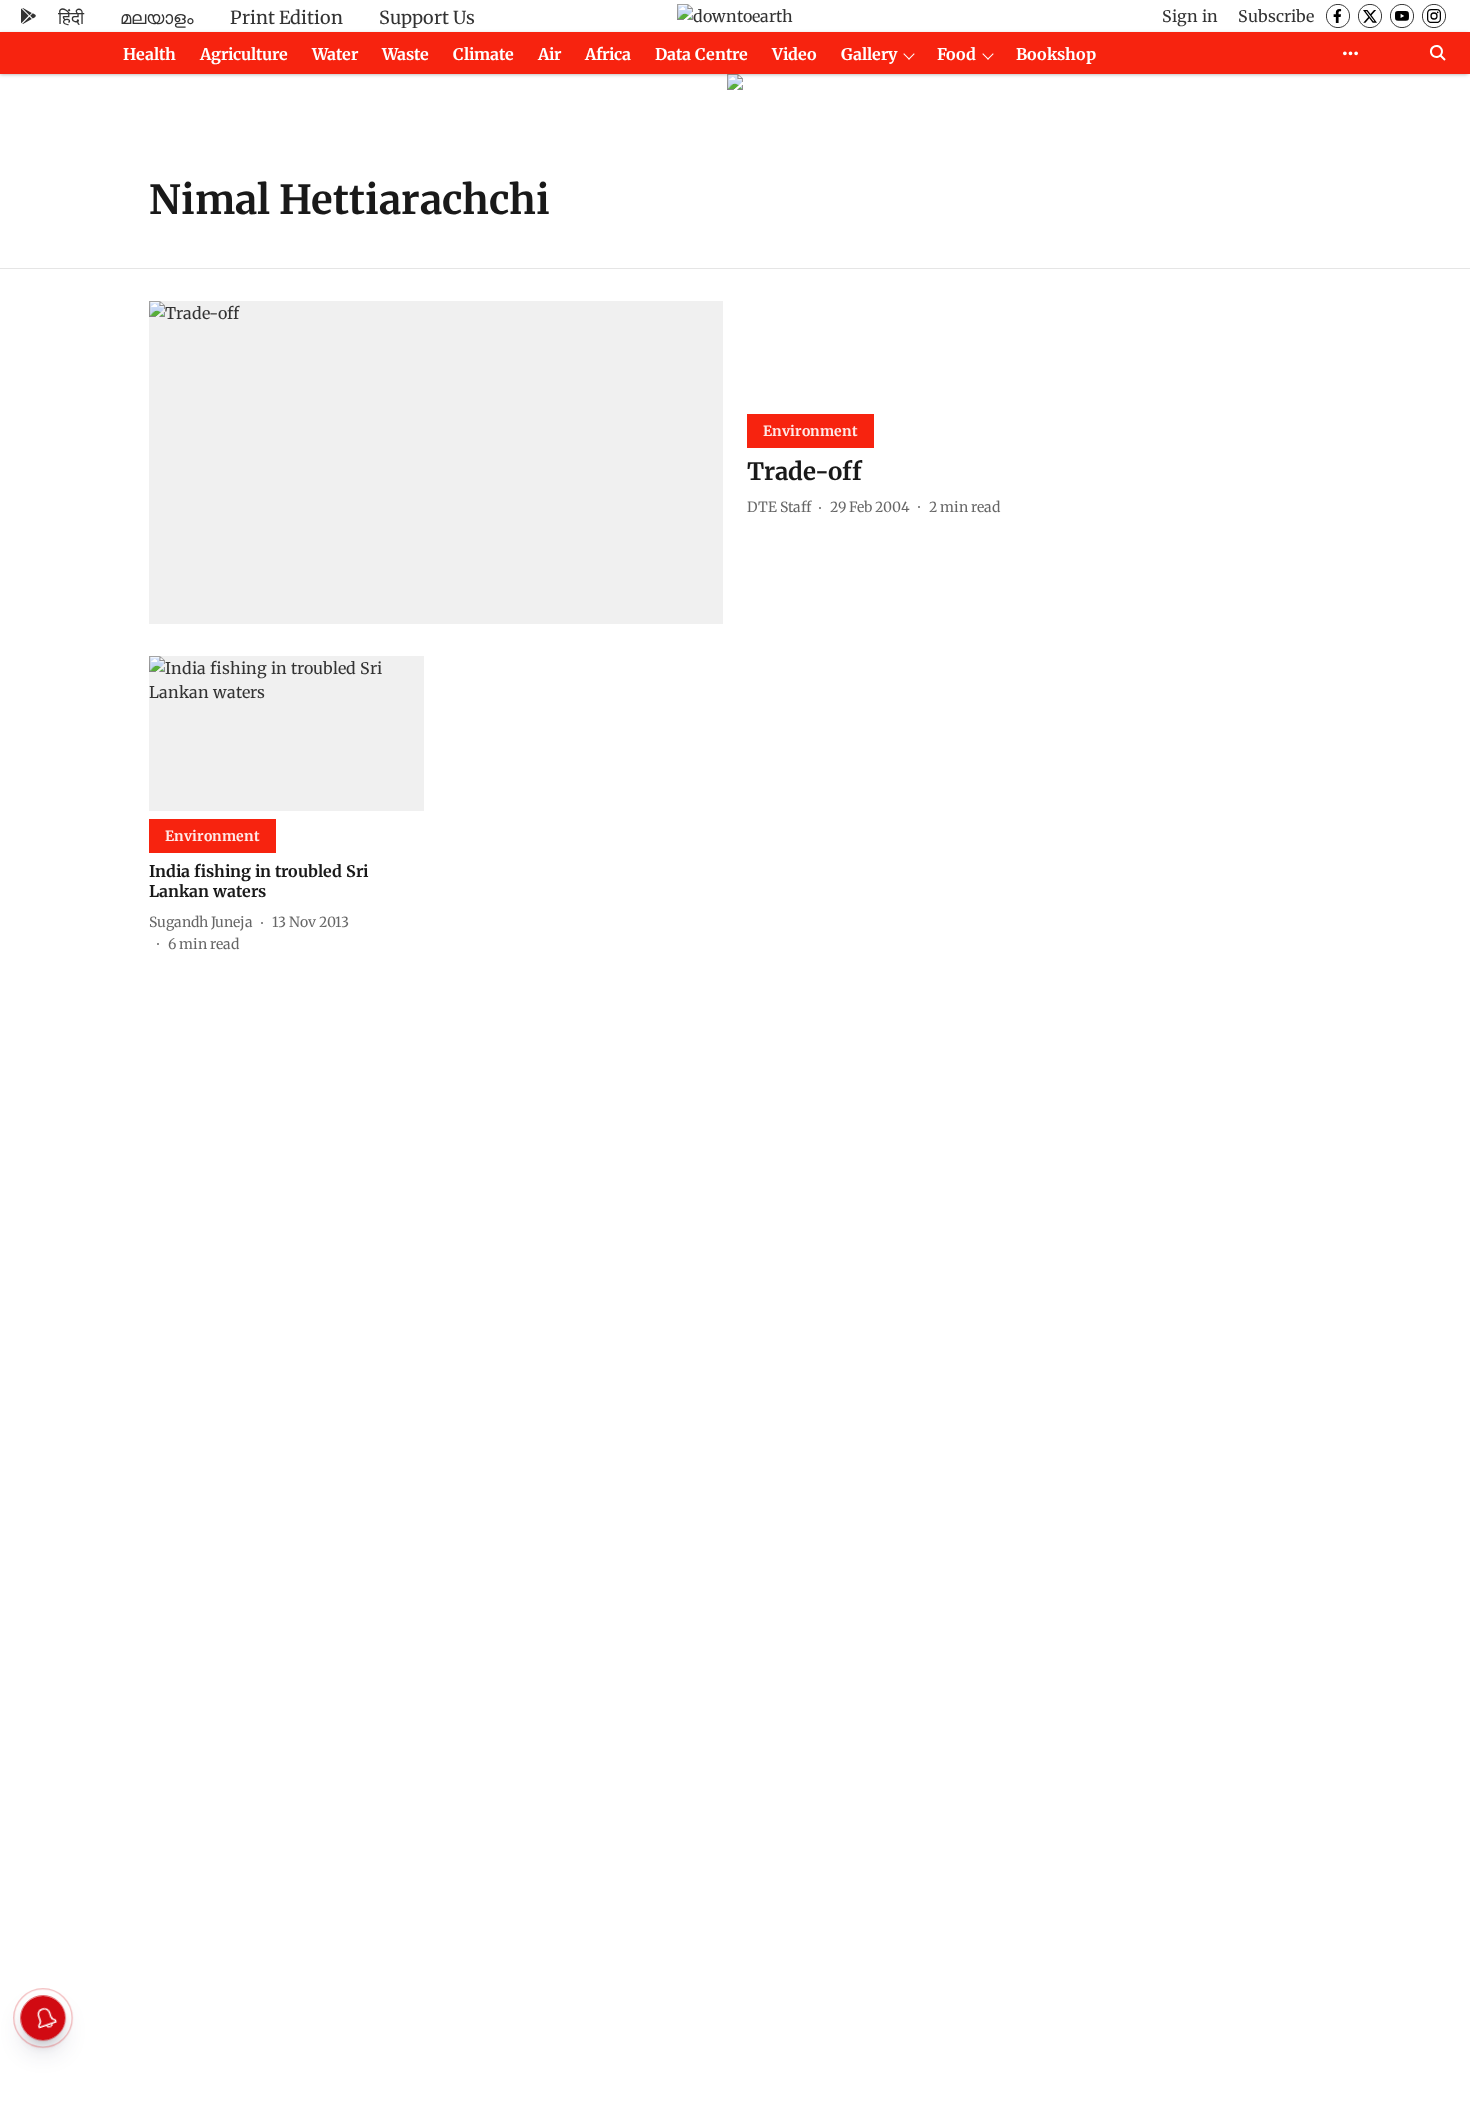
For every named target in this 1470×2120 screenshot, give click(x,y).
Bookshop (1056, 54)
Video (794, 54)
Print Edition (286, 17)
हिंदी (71, 17)
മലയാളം (157, 17)
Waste (405, 54)
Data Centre (701, 54)
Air (549, 54)
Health (149, 54)
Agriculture (244, 54)
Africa (608, 54)
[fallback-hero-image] (436, 462)
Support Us (427, 17)
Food (956, 54)
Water (335, 54)
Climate (483, 54)
